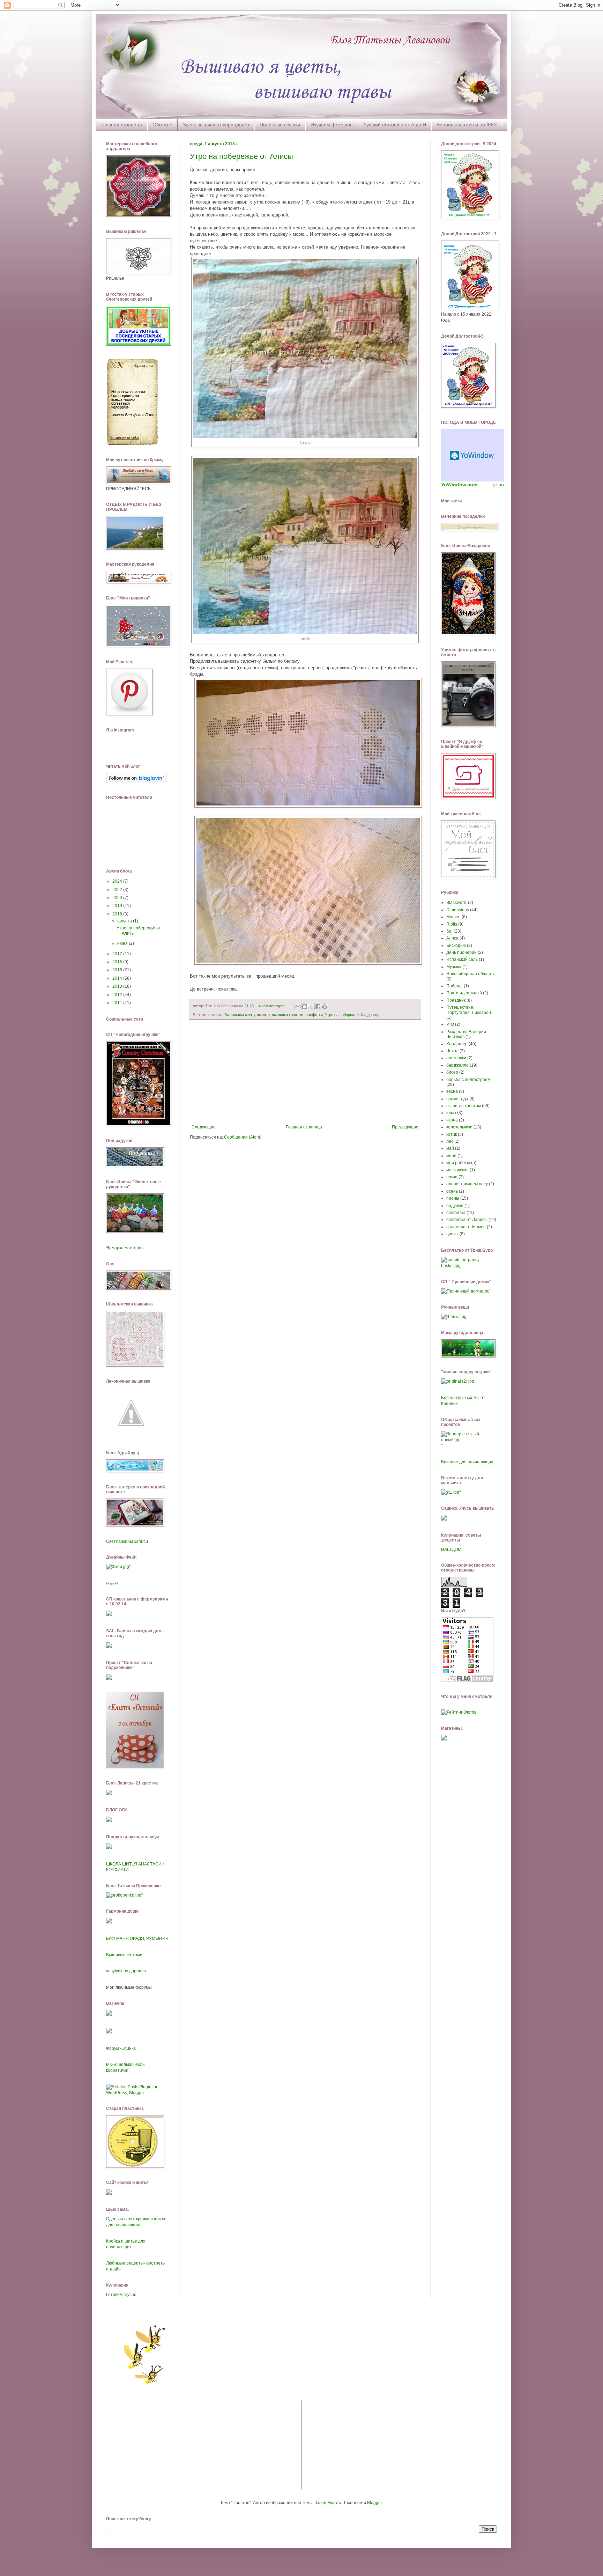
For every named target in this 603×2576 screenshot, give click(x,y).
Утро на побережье (342, 1015)
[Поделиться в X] (311, 1007)
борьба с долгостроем (468, 1080)
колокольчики (459, 1127)
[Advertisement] (305, 1072)
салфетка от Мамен (466, 1227)
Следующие (204, 1127)
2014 (118, 978)
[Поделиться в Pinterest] (325, 1007)
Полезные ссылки (280, 125)
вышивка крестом (288, 1015)
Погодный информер (472, 455)
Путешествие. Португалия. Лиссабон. (469, 1010)
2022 (118, 890)
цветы (452, 1234)
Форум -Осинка (121, 2048)
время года (457, 1099)
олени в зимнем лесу (467, 1184)
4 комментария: (273, 1006)
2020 (118, 898)
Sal (449, 931)
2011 (118, 1003)
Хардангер (370, 1015)
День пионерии (461, 952)
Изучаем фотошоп (332, 125)
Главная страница (121, 125)
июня (123, 943)
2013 (118, 986)
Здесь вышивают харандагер (216, 125)
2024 (118, 881)
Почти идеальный (464, 993)
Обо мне (162, 125)
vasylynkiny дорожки (126, 1971)
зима (451, 1113)
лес (450, 1141)
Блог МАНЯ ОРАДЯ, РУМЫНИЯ (137, 1938)
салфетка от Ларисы (467, 1220)
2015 (118, 970)
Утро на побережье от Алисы (241, 156)
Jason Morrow (328, 2503)
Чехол (452, 1051)
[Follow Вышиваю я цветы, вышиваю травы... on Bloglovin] (136, 782)
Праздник (456, 1000)
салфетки (314, 1015)
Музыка (454, 967)
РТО (450, 1024)
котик (452, 1134)
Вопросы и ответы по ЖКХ (467, 125)
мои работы (458, 1163)
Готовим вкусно (121, 2295)
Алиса (452, 938)
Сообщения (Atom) (243, 1137)
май (450, 1148)
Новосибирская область (470, 974)
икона (452, 1120)
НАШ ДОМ (451, 1550)
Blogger (374, 2503)
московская (457, 1170)
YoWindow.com (459, 485)
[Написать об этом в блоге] (305, 1007)
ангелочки (456, 1058)
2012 (118, 995)
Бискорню (456, 945)
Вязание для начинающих (467, 1462)
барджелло (457, 1065)
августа (125, 921)
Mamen (453, 917)
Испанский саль (462, 959)
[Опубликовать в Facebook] (318, 1007)
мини (451, 1156)
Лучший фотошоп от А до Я (395, 125)
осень (452, 1191)
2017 (118, 954)
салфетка (456, 1213)
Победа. (455, 986)
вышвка (215, 1015)
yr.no (498, 485)
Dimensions (458, 910)
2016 (118, 962)
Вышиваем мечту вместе (247, 1015)
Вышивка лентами (124, 1955)
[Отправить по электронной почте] (298, 1007)
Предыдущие (405, 1127)
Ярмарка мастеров (125, 1248)
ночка (452, 1177)
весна (452, 1091)
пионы (453, 1198)
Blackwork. (457, 903)
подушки (455, 1206)
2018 (118, 914)
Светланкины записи (127, 1541)
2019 (118, 906)
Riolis (452, 924)
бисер (452, 1072)
